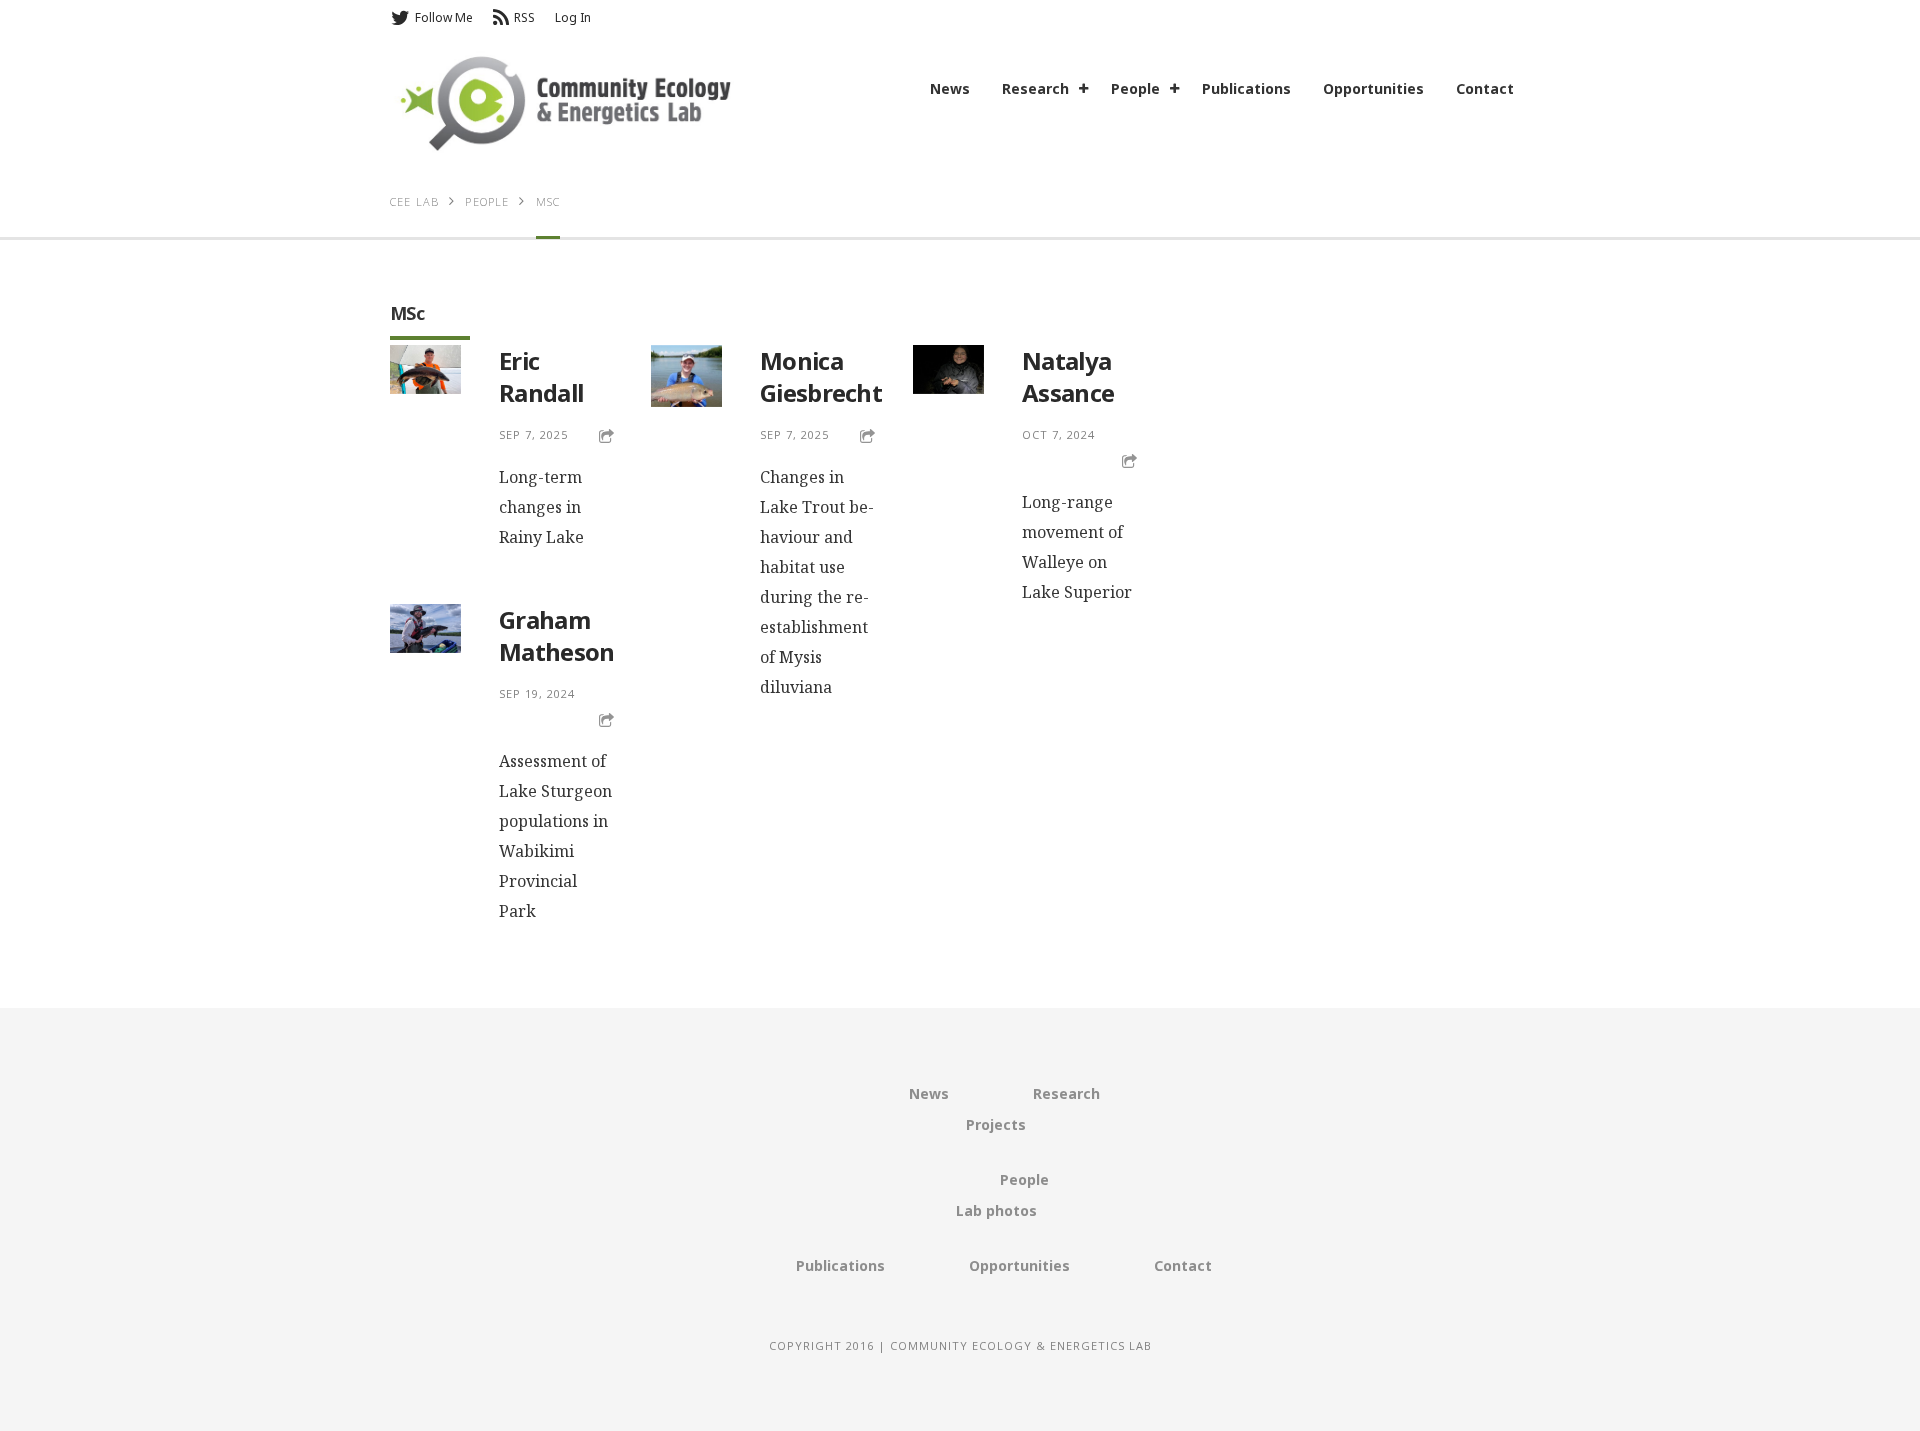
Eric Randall (541, 376)
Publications (1246, 88)
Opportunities (1373, 88)
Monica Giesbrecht (821, 376)
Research (1035, 88)
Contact (1485, 88)
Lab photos (996, 1210)
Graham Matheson (556, 635)
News (950, 88)
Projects (996, 1124)
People (1135, 88)
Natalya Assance (1068, 376)
